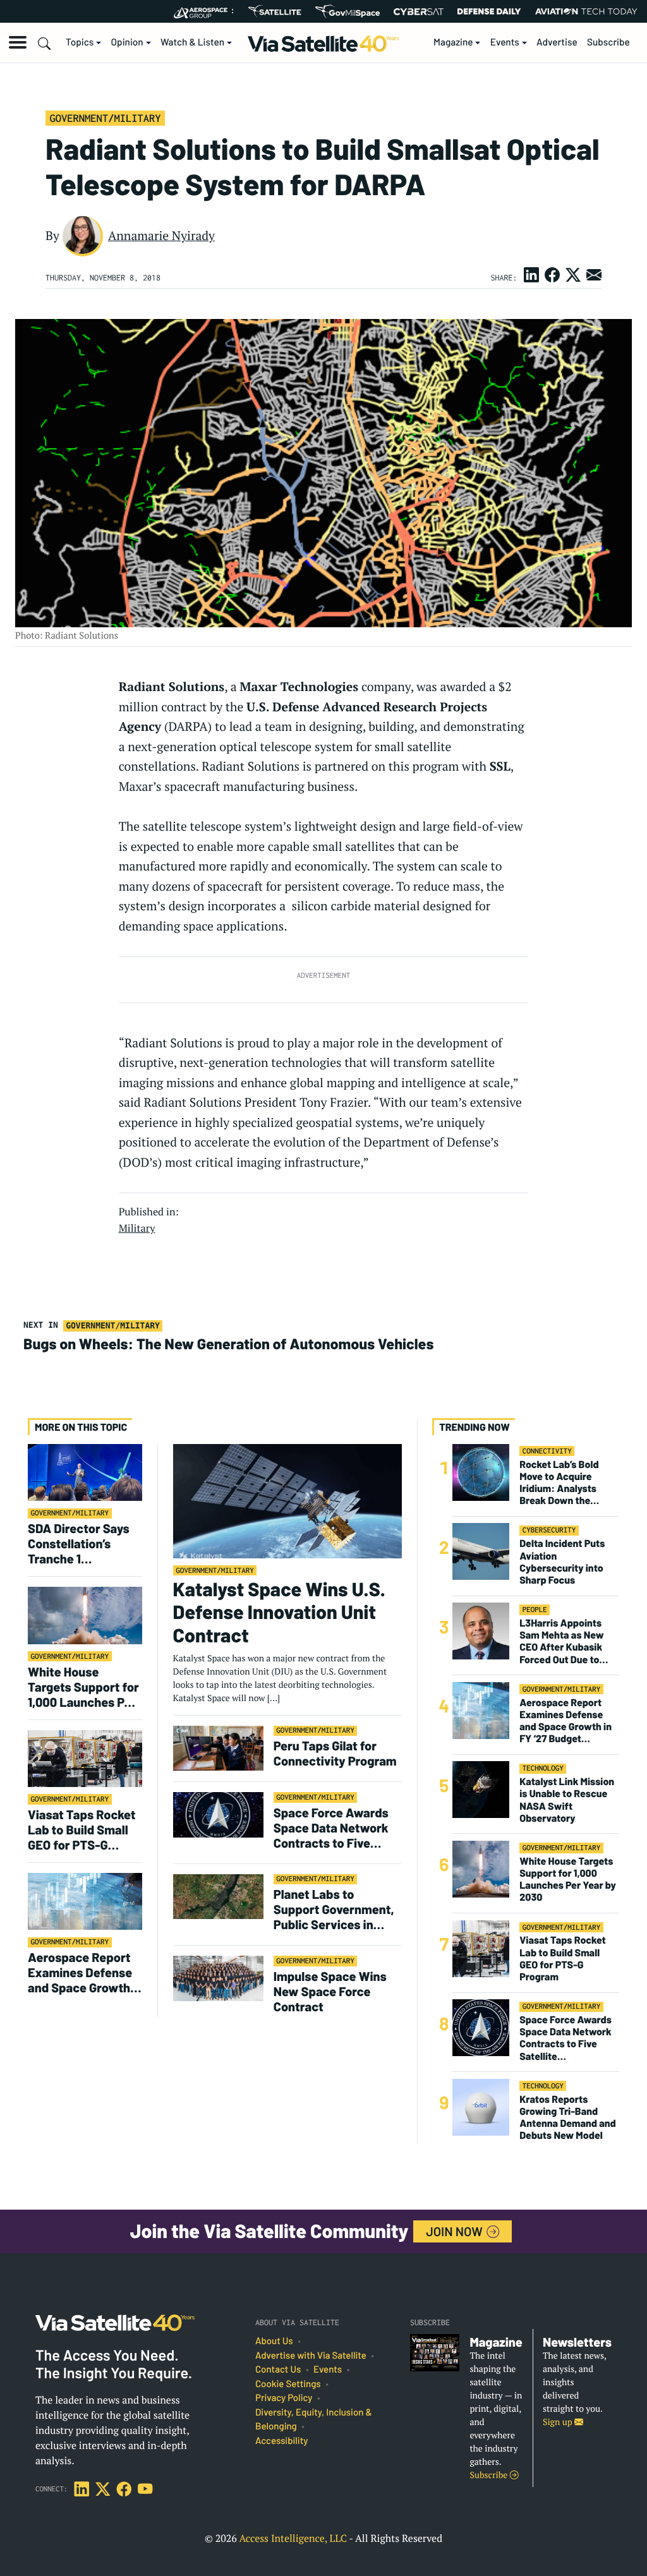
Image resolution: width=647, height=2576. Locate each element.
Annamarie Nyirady (161, 236)
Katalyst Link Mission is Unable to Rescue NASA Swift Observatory (567, 1800)
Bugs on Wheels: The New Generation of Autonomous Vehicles (228, 1344)
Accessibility (281, 2441)
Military (137, 1228)
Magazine (453, 42)
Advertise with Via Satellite (311, 2356)
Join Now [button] (456, 2231)
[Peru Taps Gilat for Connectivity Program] (218, 1748)
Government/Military (105, 118)
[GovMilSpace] (348, 11)
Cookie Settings (288, 2384)
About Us (274, 2341)
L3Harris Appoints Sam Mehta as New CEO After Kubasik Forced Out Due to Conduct (561, 1641)
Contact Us (278, 2369)
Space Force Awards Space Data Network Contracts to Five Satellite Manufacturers (331, 1827)
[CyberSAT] (419, 12)
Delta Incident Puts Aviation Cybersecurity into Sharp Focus (562, 1562)
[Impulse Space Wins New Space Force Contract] (218, 1978)
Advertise (557, 42)
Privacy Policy (284, 2398)
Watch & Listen (192, 42)
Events (505, 42)
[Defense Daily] (489, 11)
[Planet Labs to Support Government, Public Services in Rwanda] (218, 1896)
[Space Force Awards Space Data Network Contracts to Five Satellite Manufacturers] (218, 1815)
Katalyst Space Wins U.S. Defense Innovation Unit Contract (279, 1612)
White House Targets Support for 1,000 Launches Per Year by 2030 (83, 1687)
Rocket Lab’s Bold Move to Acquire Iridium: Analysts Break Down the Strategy (559, 1483)
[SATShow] (275, 11)
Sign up (559, 2422)
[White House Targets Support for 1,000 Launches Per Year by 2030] (85, 1615)
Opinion (127, 42)
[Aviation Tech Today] (586, 11)
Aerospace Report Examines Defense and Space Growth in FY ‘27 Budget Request (80, 1972)
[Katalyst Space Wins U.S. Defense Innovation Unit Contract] (287, 1501)
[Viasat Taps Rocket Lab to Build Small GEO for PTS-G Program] (85, 1758)
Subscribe (608, 42)
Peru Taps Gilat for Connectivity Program (335, 1753)
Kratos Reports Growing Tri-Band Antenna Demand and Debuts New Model (568, 2118)
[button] (18, 42)
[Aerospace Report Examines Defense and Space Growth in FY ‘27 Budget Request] (85, 1901)
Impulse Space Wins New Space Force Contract (330, 1991)
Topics (80, 42)
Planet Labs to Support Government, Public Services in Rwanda (334, 1909)
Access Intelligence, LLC (293, 2538)
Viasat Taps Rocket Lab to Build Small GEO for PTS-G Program (82, 1829)
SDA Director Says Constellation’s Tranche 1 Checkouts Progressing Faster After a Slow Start (81, 1543)
